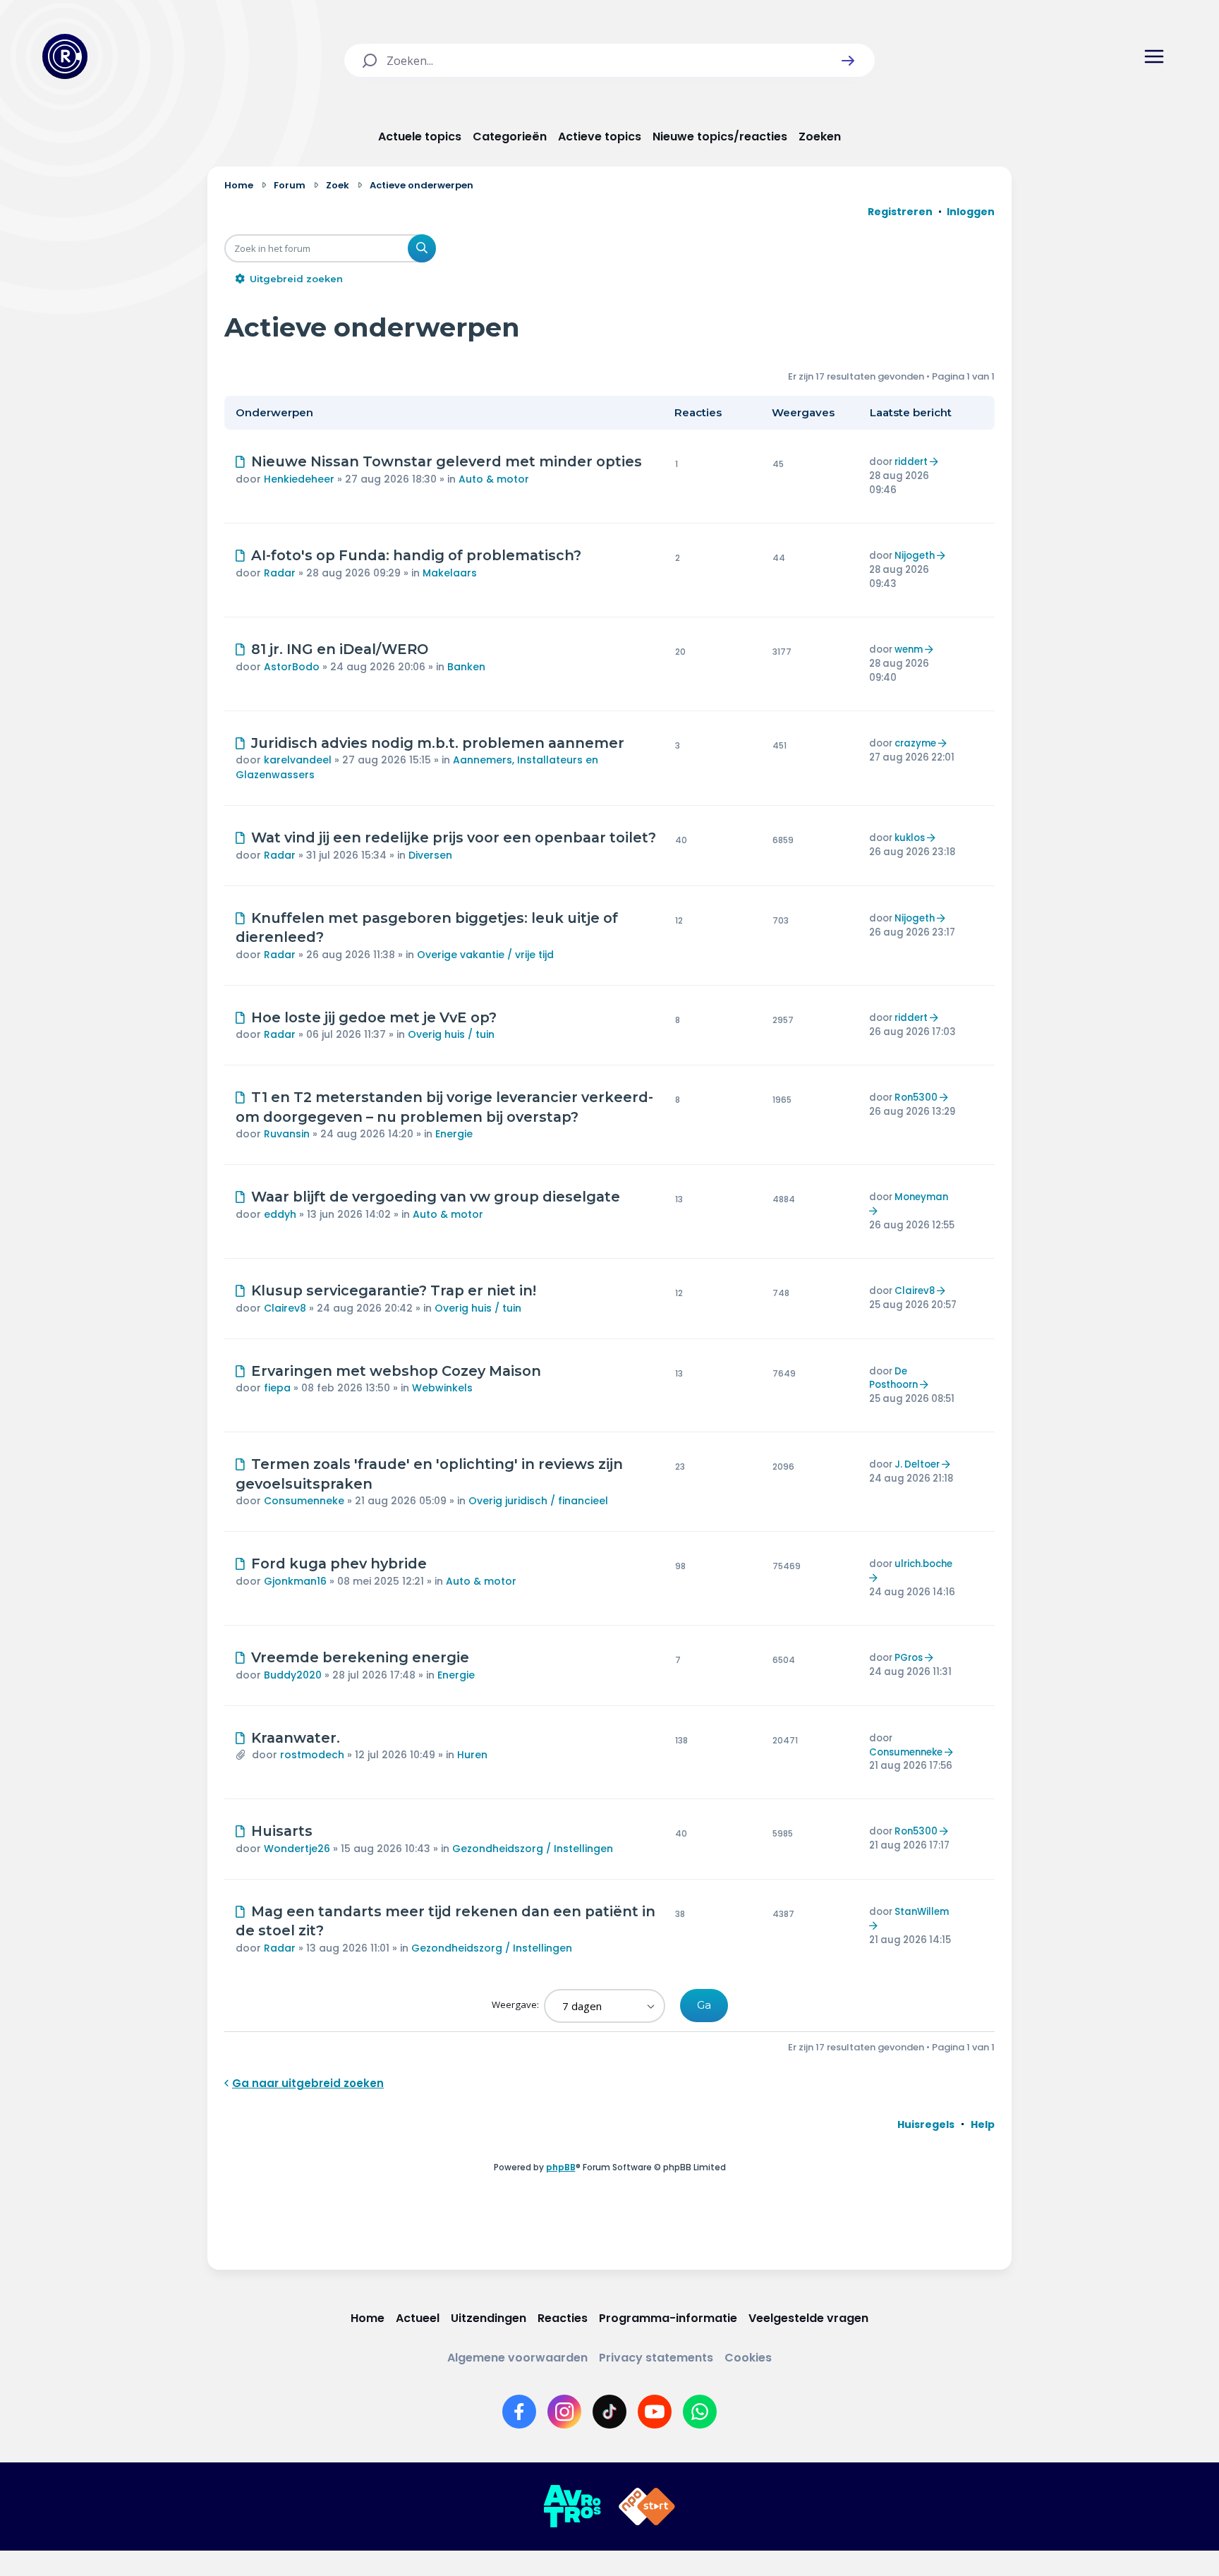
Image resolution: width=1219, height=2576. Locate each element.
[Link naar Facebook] (519, 2412)
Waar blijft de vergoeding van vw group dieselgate (436, 1197)
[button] (848, 61)
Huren (472, 1755)
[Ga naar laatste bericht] (936, 462)
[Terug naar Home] (65, 56)
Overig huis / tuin (451, 1034)
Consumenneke (304, 1501)
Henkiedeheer (299, 479)
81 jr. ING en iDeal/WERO (340, 649)
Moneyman (921, 1197)
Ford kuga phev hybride (339, 1564)
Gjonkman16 (295, 1581)
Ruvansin (287, 1134)
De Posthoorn (893, 1378)
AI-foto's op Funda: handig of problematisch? (416, 555)
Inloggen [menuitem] (971, 212)
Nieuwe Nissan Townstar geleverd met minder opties (447, 461)
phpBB (561, 2167)
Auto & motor (494, 479)
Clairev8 (285, 1308)
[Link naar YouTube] (655, 2412)
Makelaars (450, 573)
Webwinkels (442, 1388)
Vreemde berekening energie (360, 1657)
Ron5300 (916, 1097)
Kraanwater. (296, 1738)
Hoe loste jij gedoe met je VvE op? (374, 1017)
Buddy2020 (293, 1675)
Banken (466, 667)
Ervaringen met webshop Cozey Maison (396, 1371)
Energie (454, 1134)
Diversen (430, 855)
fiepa (277, 1388)
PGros (909, 1658)
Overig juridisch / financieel (538, 1501)
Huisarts (282, 1831)
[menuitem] (926, 2124)
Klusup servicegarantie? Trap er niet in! (394, 1290)
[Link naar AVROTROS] (572, 2507)
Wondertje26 (297, 1849)
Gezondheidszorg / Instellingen (533, 1849)
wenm (909, 649)
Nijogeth (915, 556)
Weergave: (516, 2004)
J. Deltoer (917, 1464)
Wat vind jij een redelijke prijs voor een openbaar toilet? (454, 837)
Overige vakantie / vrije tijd (485, 955)
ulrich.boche (923, 1564)
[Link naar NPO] (647, 2507)
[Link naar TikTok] (609, 2412)
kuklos (910, 838)
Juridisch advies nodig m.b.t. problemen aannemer (438, 743)
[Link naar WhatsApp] (700, 2412)
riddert (911, 462)
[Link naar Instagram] (564, 2412)
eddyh (280, 1214)
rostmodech (312, 1755)
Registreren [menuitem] (900, 212)
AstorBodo (292, 667)
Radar (280, 573)
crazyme (915, 743)
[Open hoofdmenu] (1154, 56)
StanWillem (922, 1912)
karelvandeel (298, 760)
